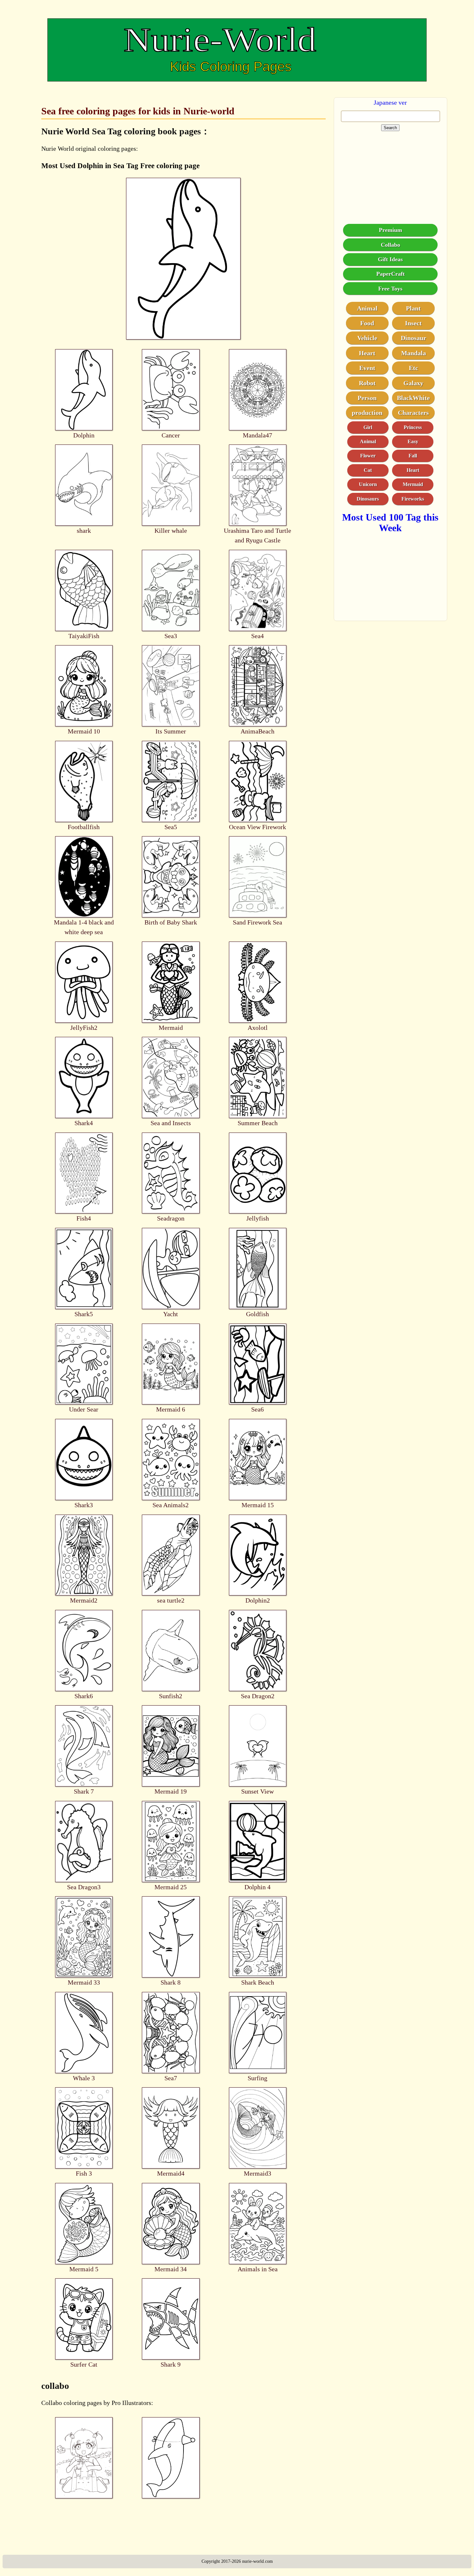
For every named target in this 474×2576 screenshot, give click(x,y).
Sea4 (257, 636)
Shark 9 (171, 2364)
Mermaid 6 (171, 1409)
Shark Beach (258, 1982)
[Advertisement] (390, 172)
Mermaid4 (171, 2173)
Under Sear (84, 1409)
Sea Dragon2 (258, 1696)
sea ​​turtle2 (171, 1600)
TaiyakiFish (84, 636)
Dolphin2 (258, 1600)
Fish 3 (84, 2173)
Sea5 (171, 827)
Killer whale (171, 531)
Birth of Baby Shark (171, 922)
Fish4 (84, 1218)
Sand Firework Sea (257, 922)
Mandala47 (257, 435)
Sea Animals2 (171, 1505)
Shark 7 (84, 1791)
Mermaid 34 (171, 2269)
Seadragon (171, 1218)
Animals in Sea (258, 2269)
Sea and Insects (171, 1123)
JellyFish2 (84, 1028)
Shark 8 (171, 1982)
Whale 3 (84, 2078)
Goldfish (257, 1314)
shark (84, 531)
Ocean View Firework (257, 827)
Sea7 (171, 2078)
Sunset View (257, 1791)
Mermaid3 (257, 2173)
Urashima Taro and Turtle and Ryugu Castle (257, 535)
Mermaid (171, 1028)
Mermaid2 (84, 1600)
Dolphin (84, 435)
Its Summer (171, 731)
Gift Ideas (390, 259)
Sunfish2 (171, 1696)
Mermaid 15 (258, 1505)
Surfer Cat (84, 2364)
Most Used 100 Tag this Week (390, 522)
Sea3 (171, 636)
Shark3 (84, 1505)
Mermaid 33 (84, 1982)
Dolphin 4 (257, 1887)
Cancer (171, 435)
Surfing (257, 2078)
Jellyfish (258, 1218)
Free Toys (390, 289)
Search (390, 128)
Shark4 (84, 1123)
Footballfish (84, 827)
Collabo (390, 245)
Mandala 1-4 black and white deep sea (84, 927)
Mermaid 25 (171, 1887)
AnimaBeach (257, 731)
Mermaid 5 (84, 2269)
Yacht (171, 1314)
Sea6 (257, 1409)
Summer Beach (258, 1123)
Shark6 (84, 1696)
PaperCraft (390, 274)
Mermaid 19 (171, 1791)
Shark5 (84, 1314)
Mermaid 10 (84, 731)
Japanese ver (390, 102)
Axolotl (258, 1028)
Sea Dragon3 (84, 1887)
